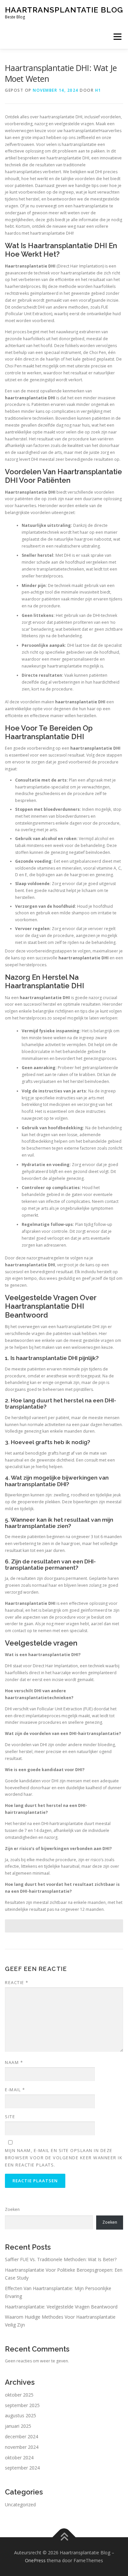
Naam (14, 2062)
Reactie (17, 1982)
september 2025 (22, 2405)
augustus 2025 (21, 2415)
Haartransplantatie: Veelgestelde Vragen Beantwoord (61, 2307)
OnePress (35, 2560)
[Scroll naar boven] (64, 2537)
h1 (98, 90)
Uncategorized (20, 2505)
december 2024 (21, 2436)
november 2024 (22, 2447)
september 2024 (22, 2468)
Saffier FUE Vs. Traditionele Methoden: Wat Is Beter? (61, 2259)
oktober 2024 (19, 2458)
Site (10, 2117)
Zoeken (12, 2209)
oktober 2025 (19, 2395)
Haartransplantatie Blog (64, 10)
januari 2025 (18, 2426)
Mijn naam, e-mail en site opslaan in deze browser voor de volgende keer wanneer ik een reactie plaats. (64, 2158)
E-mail (15, 2090)
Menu (117, 37)
